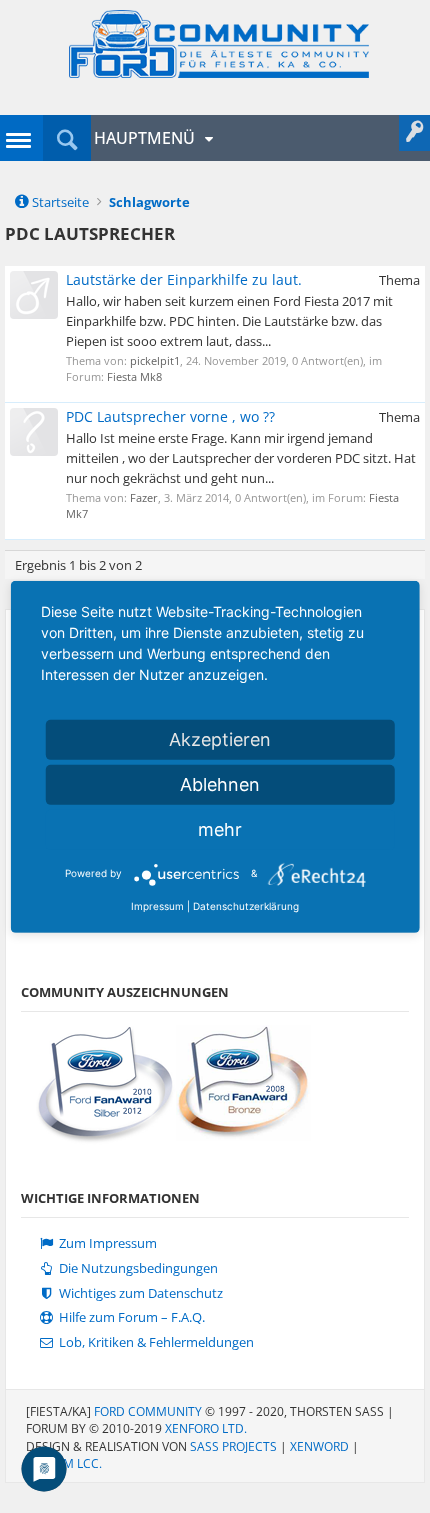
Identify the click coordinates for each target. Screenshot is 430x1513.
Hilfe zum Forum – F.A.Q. (130, 1317)
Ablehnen (220, 783)
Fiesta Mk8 (134, 376)
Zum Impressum (106, 1243)
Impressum (157, 905)
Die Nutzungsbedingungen (137, 1268)
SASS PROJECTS (233, 1446)
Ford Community (148, 1411)
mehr (220, 828)
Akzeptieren (220, 738)
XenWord (319, 1446)
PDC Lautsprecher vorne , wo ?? (170, 416)
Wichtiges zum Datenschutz (139, 1293)
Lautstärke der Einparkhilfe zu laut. (184, 279)
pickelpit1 (155, 360)
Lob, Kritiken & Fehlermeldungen (155, 1342)
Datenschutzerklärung (246, 905)
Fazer (144, 497)
